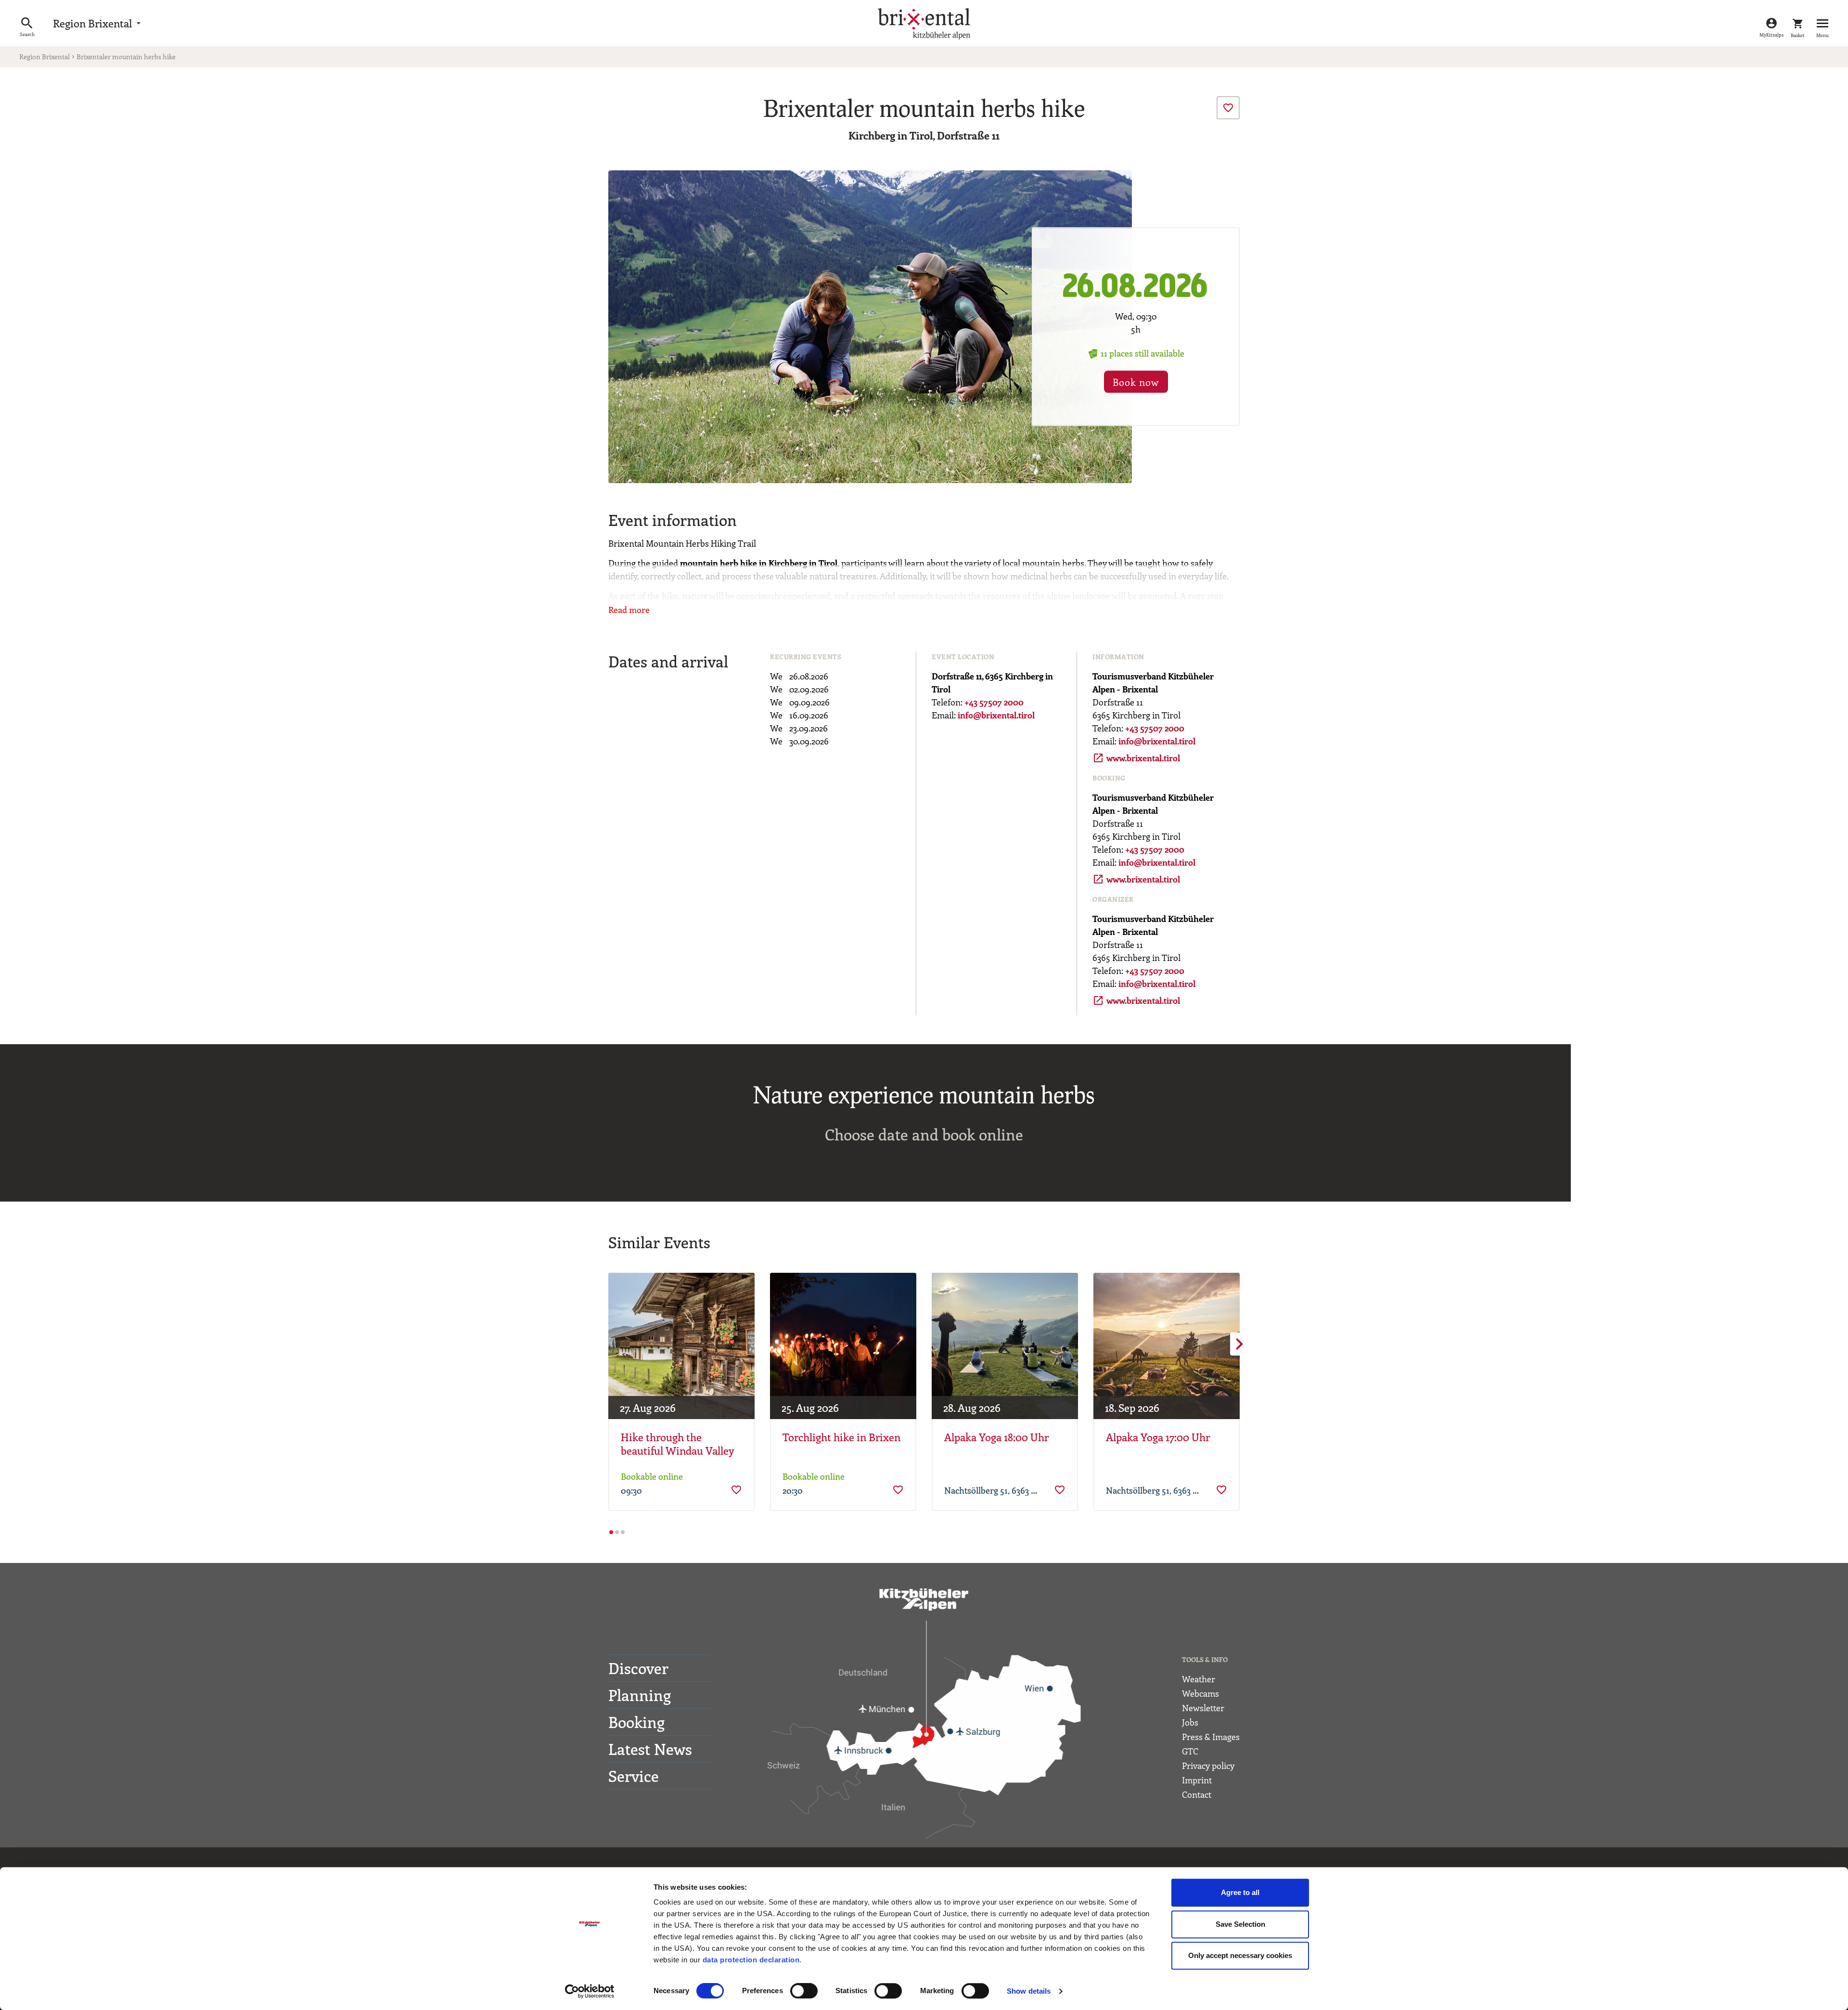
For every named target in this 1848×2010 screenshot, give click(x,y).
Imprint (1197, 1780)
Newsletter (1203, 1708)
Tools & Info (1205, 1659)
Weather (1199, 1679)
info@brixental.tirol (996, 715)
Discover (638, 1668)
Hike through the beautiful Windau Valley (678, 1444)
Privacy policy (1208, 1766)
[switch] (804, 1991)
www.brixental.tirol (1136, 758)
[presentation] (1228, 108)
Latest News (650, 1749)
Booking (636, 1722)
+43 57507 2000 (994, 702)
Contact (1197, 1794)
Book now (1136, 382)
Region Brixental (98, 23)
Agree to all (1240, 1892)
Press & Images (1211, 1737)
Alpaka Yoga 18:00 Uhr (996, 1437)
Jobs (1190, 1722)
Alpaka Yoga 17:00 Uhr (1158, 1437)
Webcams (1200, 1693)
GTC (1190, 1751)
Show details (1029, 1991)
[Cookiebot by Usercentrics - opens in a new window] (590, 1991)
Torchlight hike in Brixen (841, 1437)
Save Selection (1240, 1924)
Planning (640, 1695)
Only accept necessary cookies (1240, 1955)
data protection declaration (751, 1960)
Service (634, 1776)
